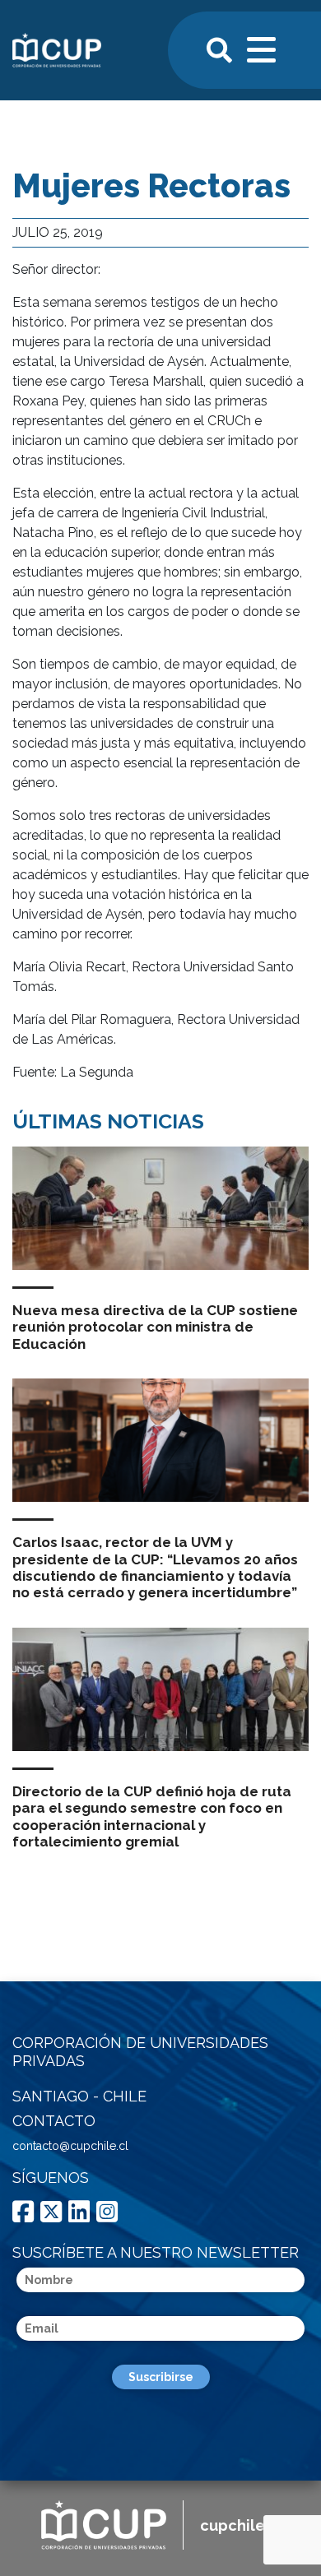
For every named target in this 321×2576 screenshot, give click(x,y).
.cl (240, 2525)
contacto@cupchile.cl (70, 2146)
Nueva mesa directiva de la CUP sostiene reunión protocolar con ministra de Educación (155, 1327)
